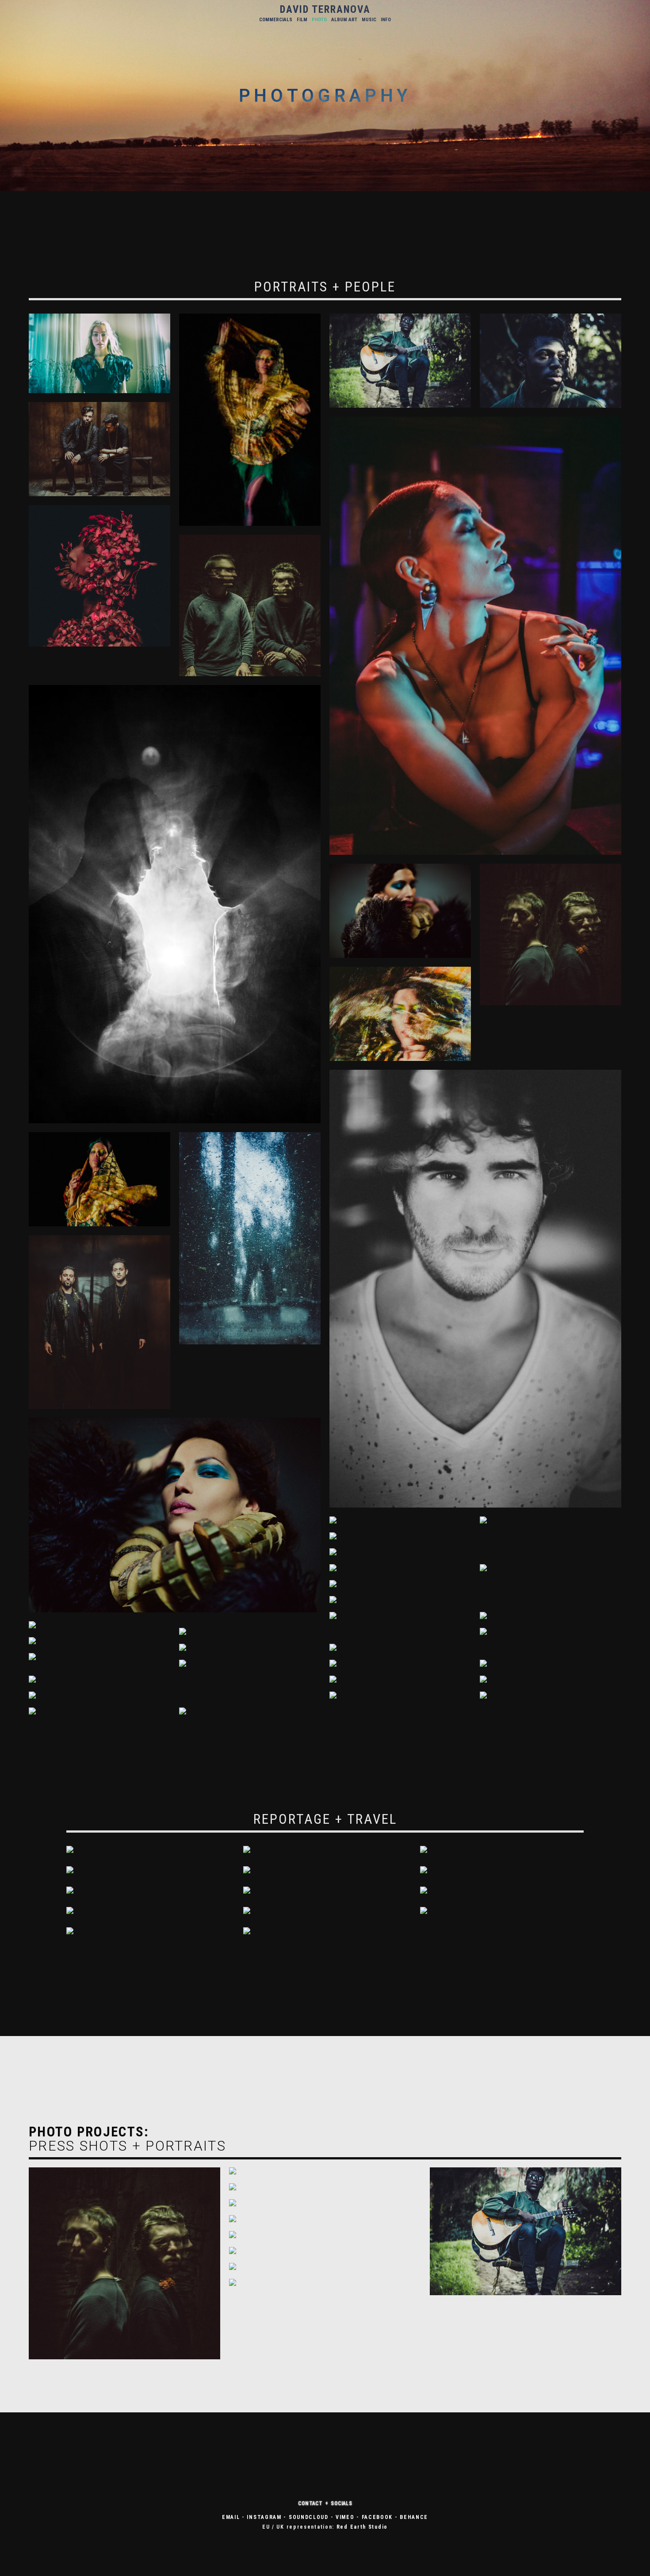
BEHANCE (414, 2517)
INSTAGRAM (264, 2517)
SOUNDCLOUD (309, 2517)
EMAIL (231, 2517)
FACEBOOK (377, 2517)
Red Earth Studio (362, 2527)
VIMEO (345, 2517)
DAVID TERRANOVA (325, 10)
